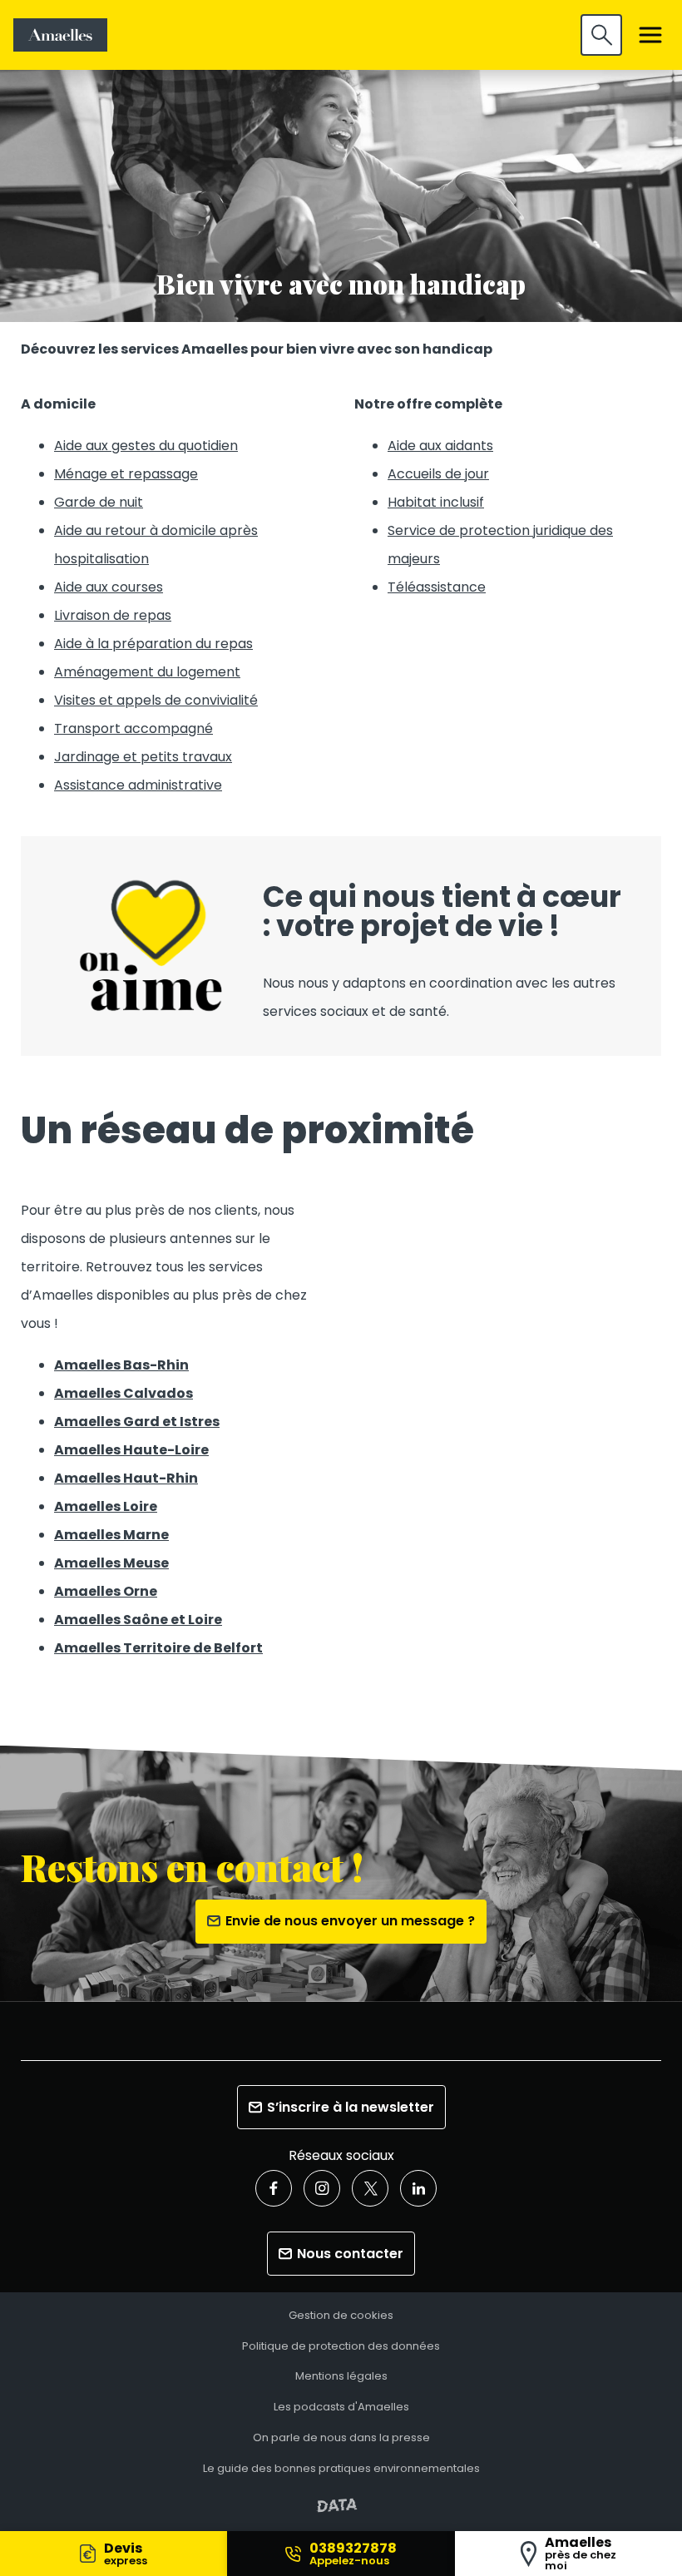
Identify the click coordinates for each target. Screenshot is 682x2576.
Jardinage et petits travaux (143, 757)
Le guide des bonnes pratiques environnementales (341, 2469)
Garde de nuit (99, 502)
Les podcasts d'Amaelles (341, 2408)
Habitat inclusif (436, 502)
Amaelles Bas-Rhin (121, 1365)
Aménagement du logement (147, 672)
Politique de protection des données (341, 2347)
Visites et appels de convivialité (156, 700)
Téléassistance (437, 587)
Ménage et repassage (126, 474)
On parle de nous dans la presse (341, 2438)
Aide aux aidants (440, 446)
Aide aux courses (109, 587)
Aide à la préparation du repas (153, 644)
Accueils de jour (438, 474)
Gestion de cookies (341, 2316)
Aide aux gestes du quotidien (146, 446)
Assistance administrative (138, 785)
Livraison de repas (113, 615)
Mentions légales (341, 2377)
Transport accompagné (133, 728)
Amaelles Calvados (124, 1393)
